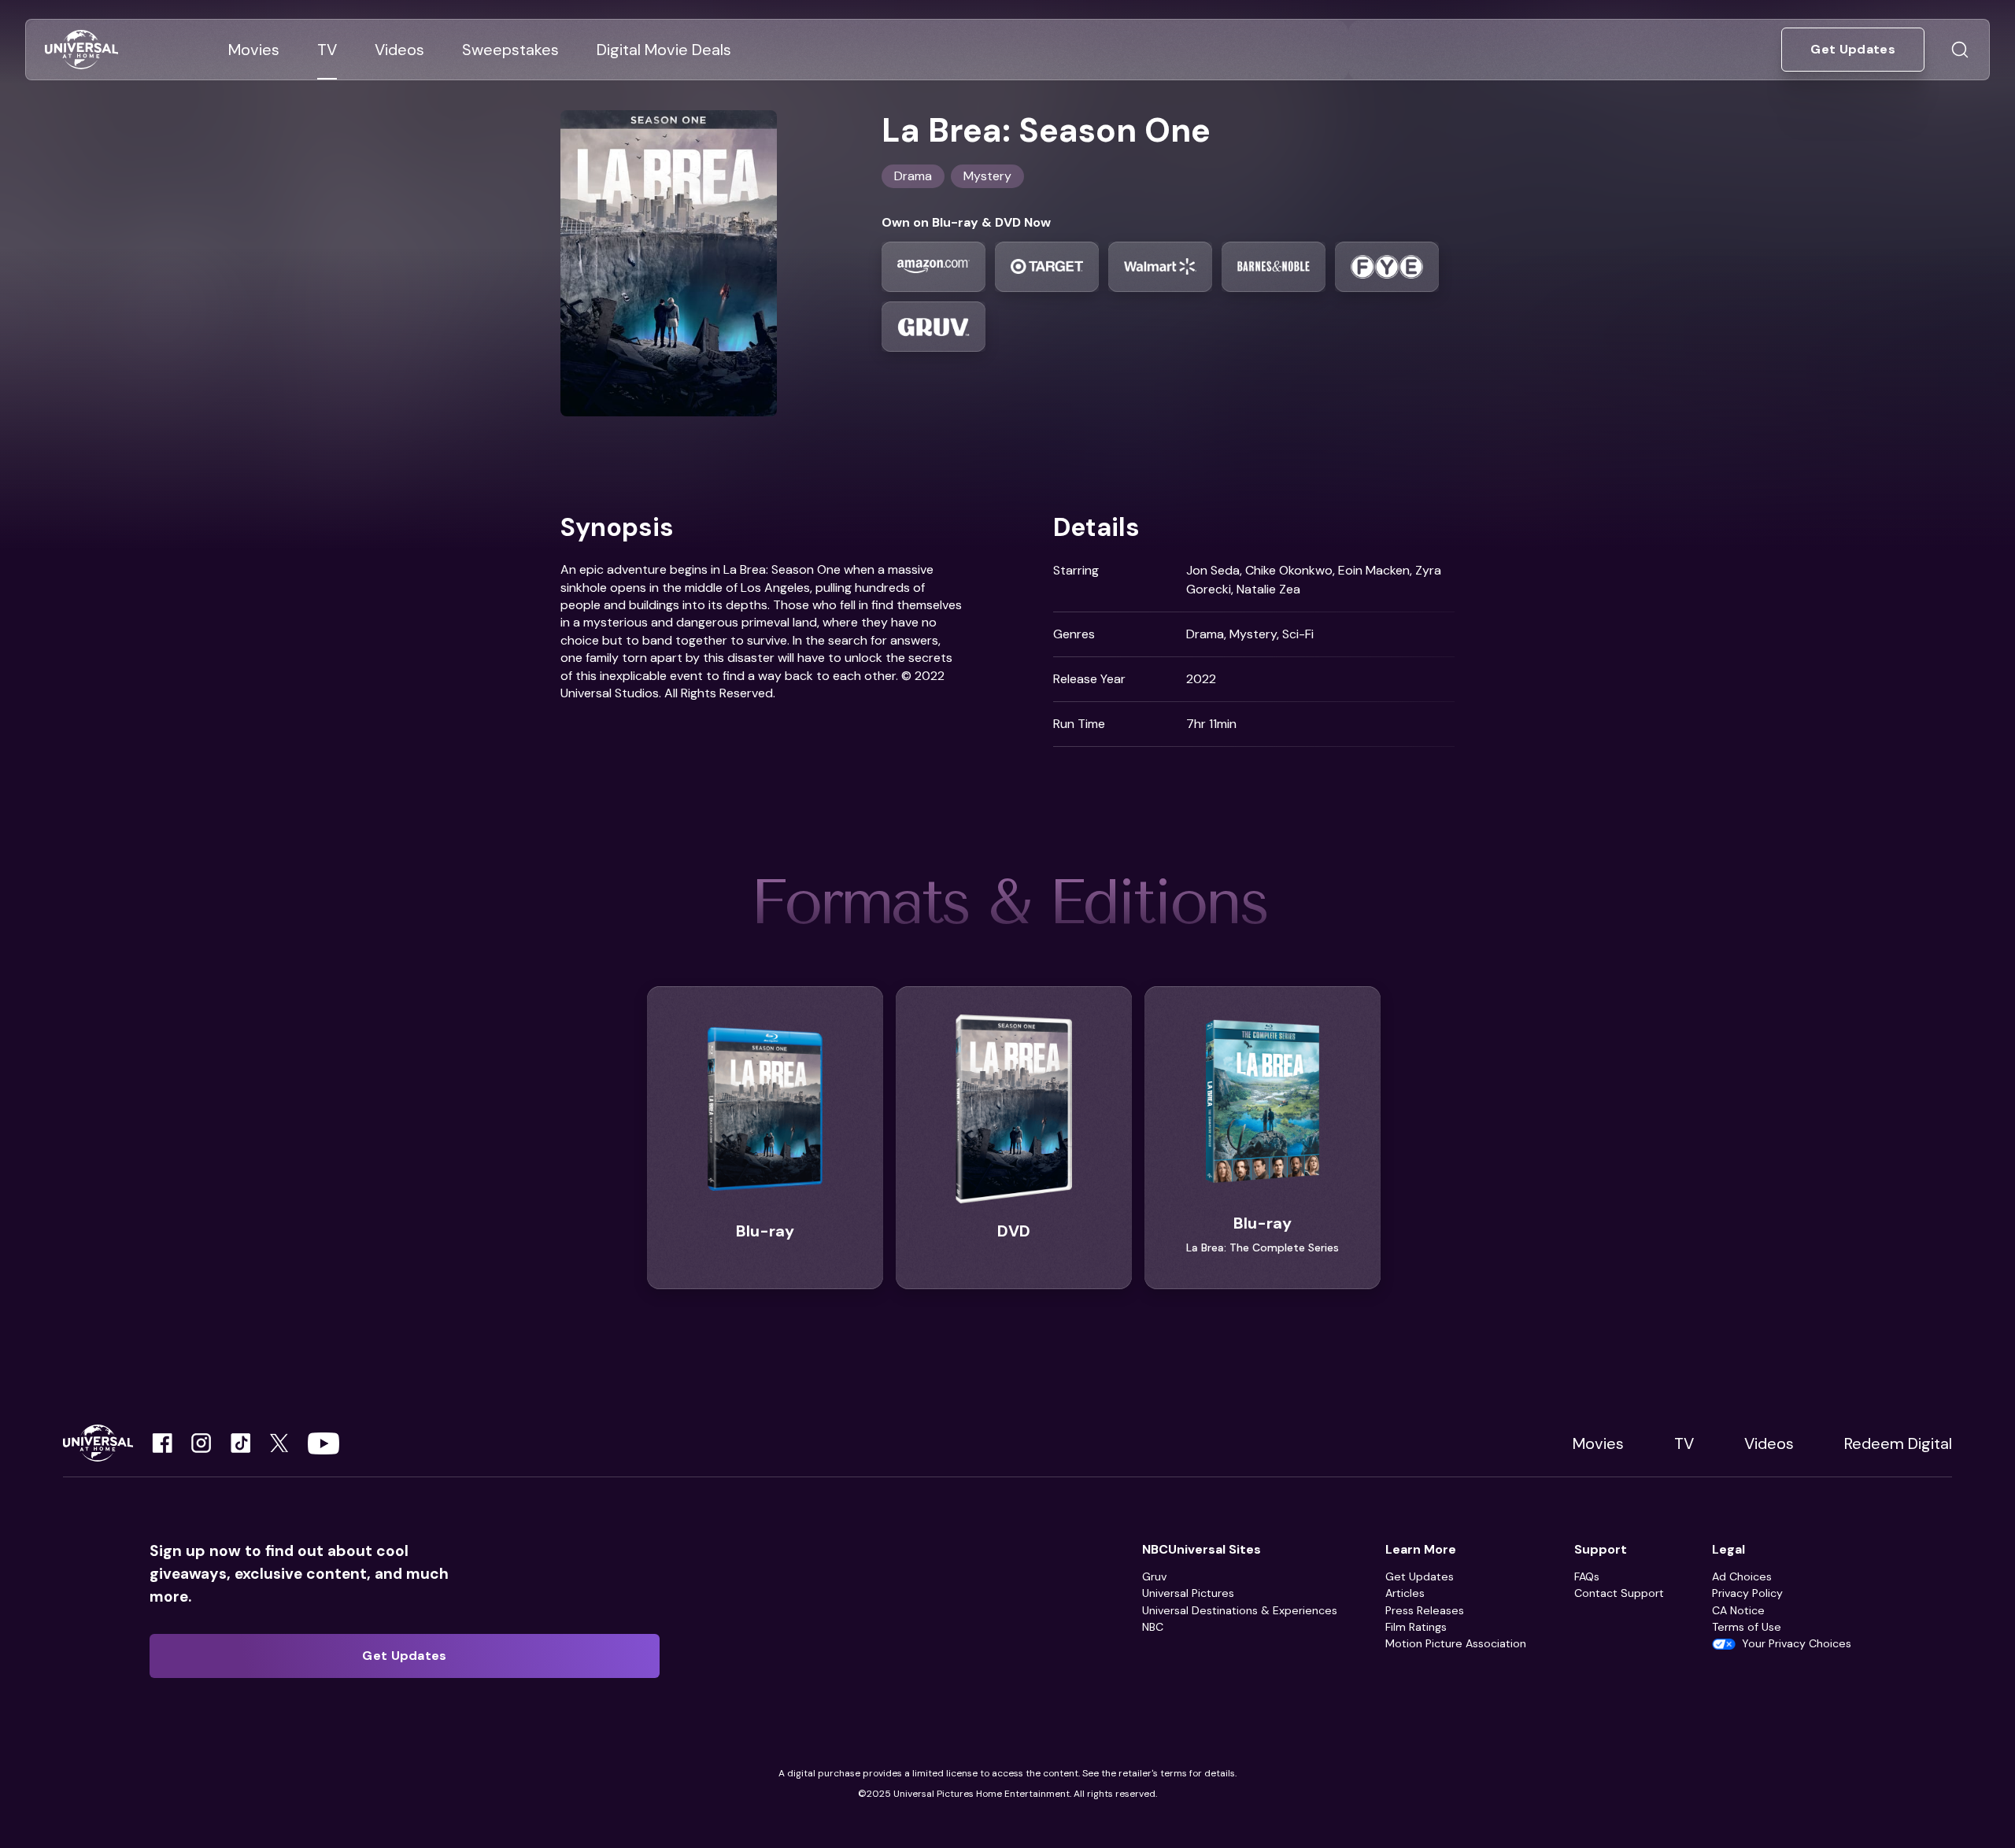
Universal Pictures (1188, 1593)
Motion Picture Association (1456, 1643)
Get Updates (1420, 1576)
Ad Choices (1742, 1576)
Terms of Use (1747, 1627)
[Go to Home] (81, 50)
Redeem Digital (1898, 1443)
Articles (1405, 1593)
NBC (1153, 1627)
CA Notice (1738, 1610)
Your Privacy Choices (1797, 1643)
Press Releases (1425, 1610)
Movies (1598, 1443)
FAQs (1587, 1576)
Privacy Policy (1747, 1593)
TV (1684, 1443)
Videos (1769, 1443)
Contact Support (1619, 1593)
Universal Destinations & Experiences (1240, 1610)
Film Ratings (1416, 1627)
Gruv (1154, 1576)
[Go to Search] (1960, 50)
